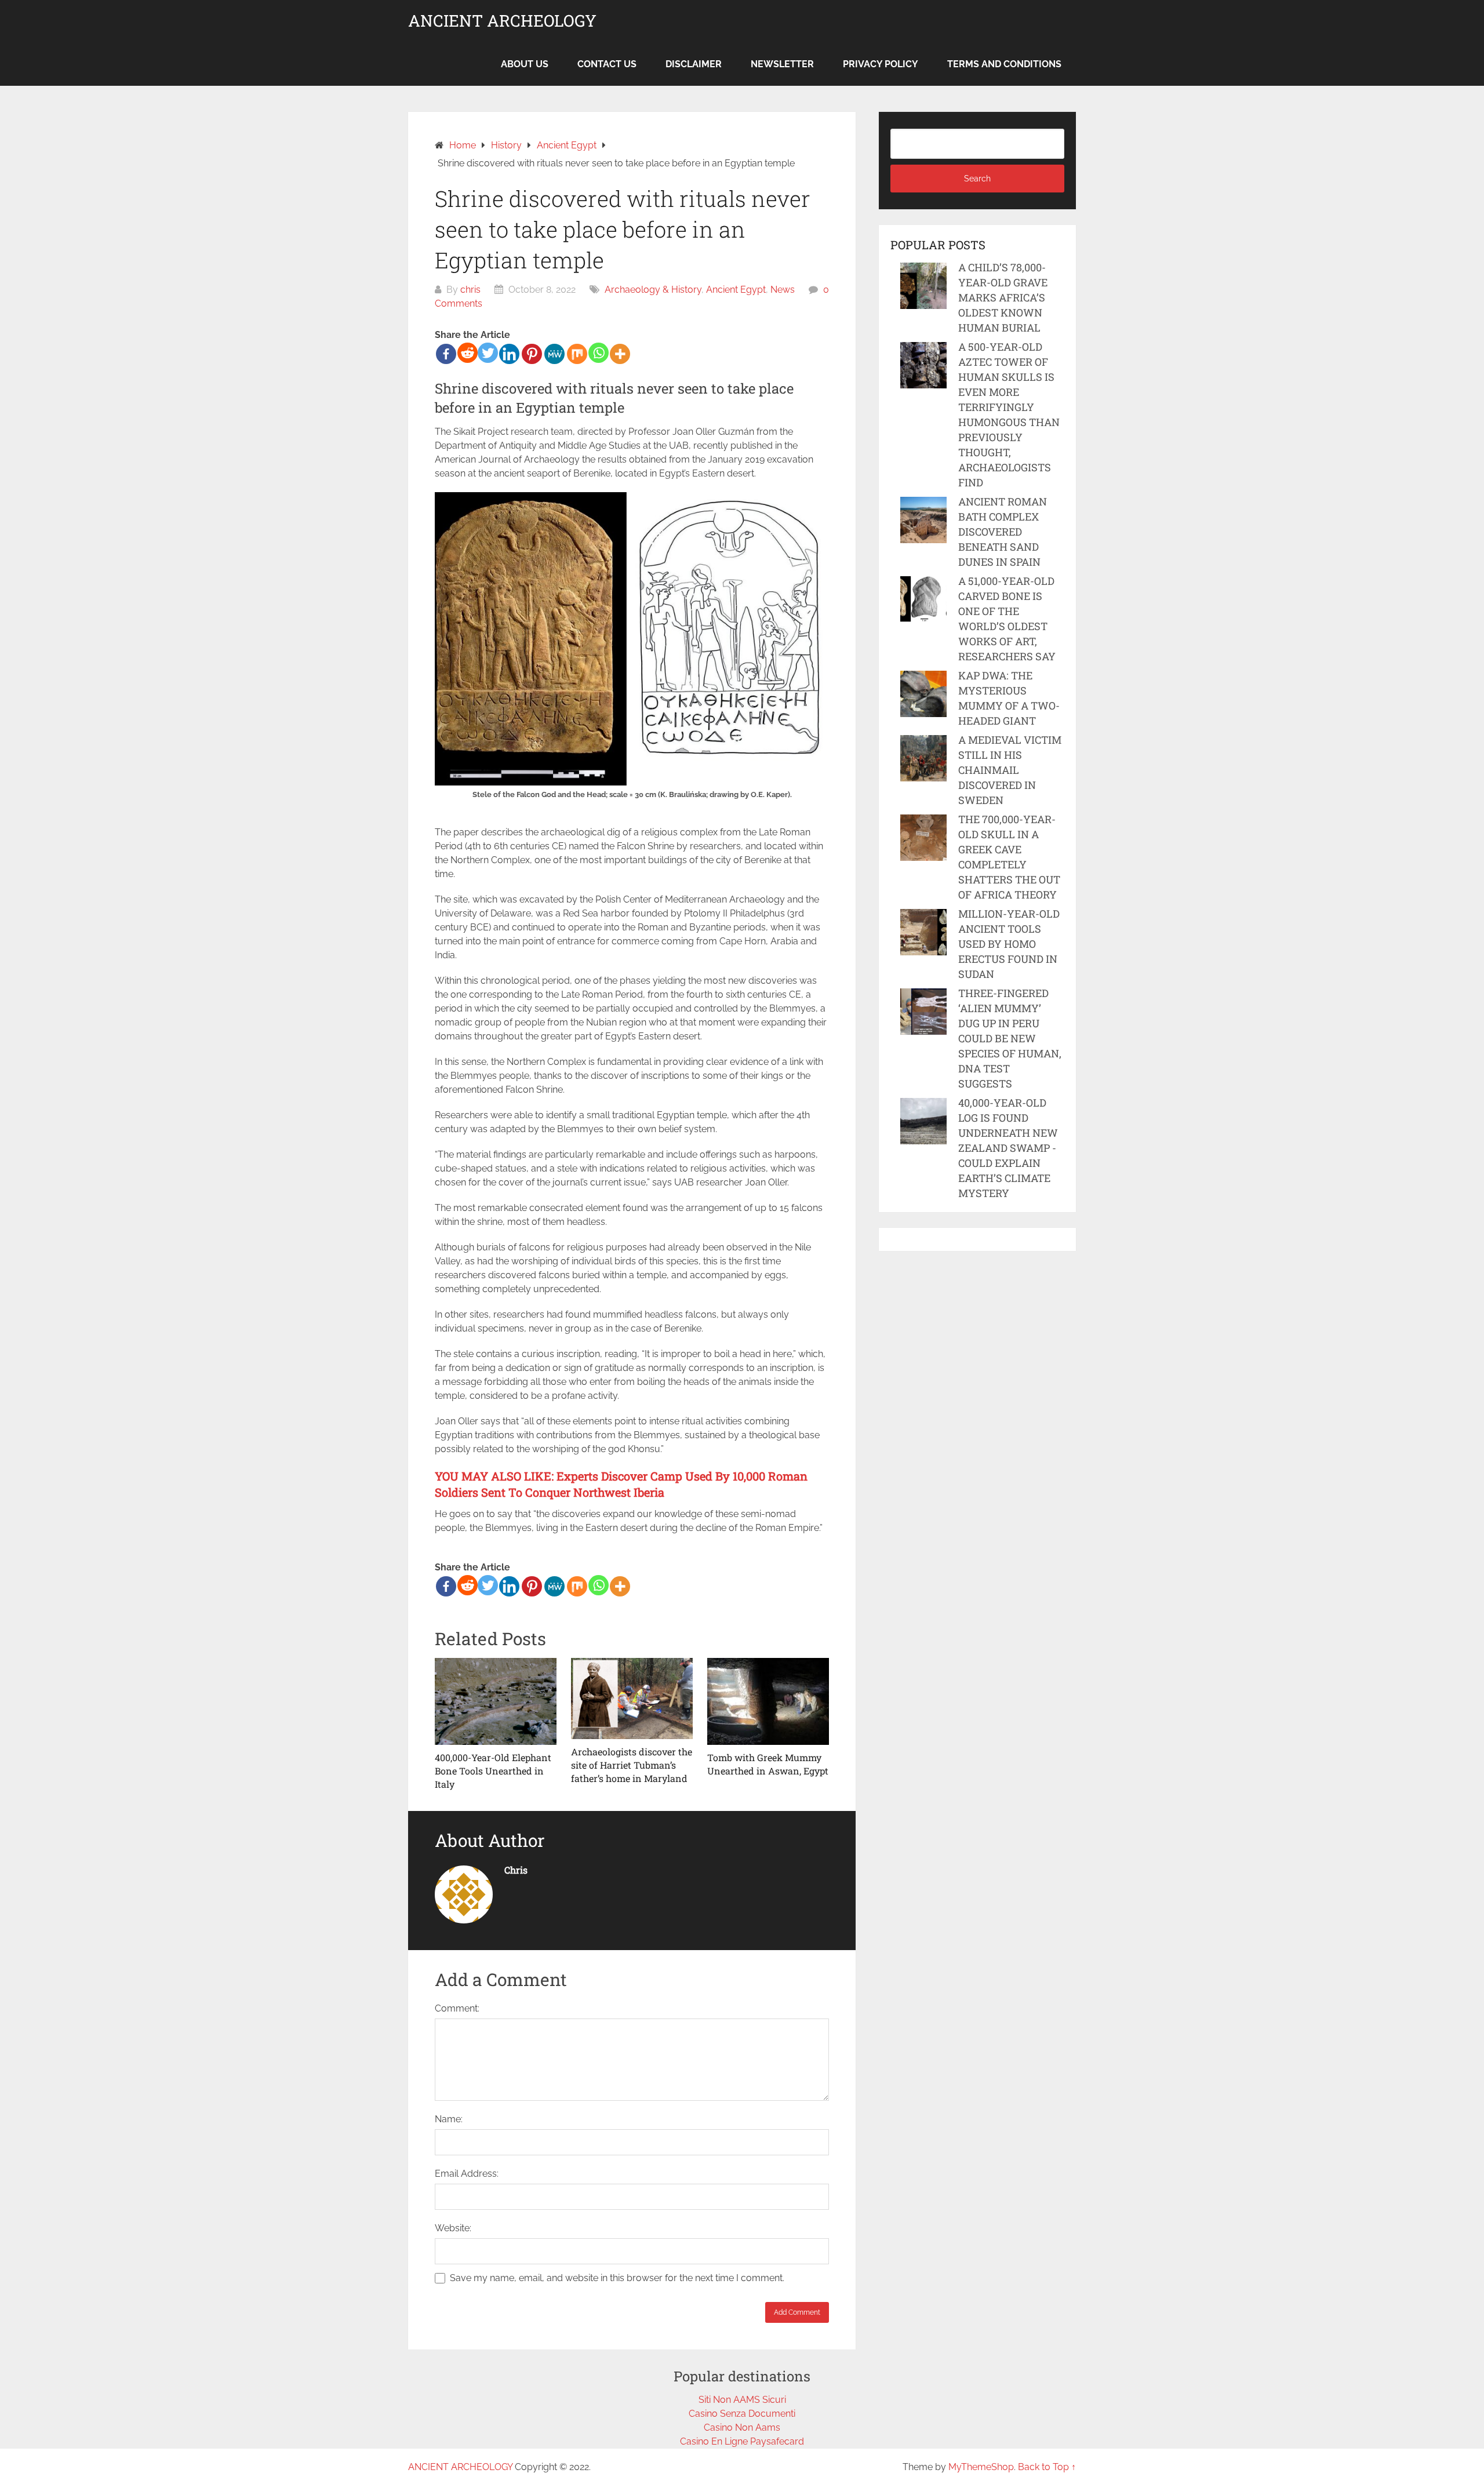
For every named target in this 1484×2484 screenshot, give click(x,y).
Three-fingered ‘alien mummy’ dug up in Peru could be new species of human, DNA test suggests (1010, 1038)
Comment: (457, 2008)
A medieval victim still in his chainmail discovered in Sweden (1010, 770)
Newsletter (782, 64)
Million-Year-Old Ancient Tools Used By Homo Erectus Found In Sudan (1009, 944)
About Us (525, 64)
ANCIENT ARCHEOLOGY (502, 21)
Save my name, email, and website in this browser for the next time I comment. (617, 2278)
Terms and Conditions (1004, 64)
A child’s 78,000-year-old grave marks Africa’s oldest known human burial (1003, 297)
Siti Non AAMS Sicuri (742, 2400)
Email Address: (467, 2174)
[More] (620, 354)
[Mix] (577, 354)
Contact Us (607, 64)
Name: (449, 2119)
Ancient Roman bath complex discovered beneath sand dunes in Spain (1003, 532)
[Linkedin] (509, 354)
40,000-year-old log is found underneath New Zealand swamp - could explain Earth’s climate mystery (1008, 1148)
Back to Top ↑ (1047, 2467)
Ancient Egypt (736, 290)
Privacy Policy (881, 64)
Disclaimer (694, 64)
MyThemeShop (981, 2467)
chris (470, 290)
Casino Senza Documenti (742, 2414)
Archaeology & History (653, 290)
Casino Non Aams (742, 2427)
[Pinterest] (532, 354)
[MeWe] (554, 354)
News (783, 290)
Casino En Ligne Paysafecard (742, 2441)
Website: (453, 2228)
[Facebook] (446, 354)
